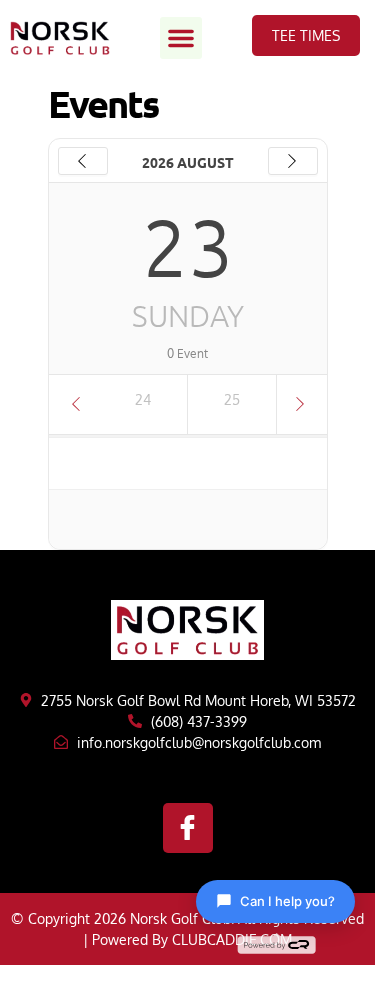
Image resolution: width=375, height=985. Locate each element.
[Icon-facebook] (188, 828)
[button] (181, 38)
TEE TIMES (306, 35)
